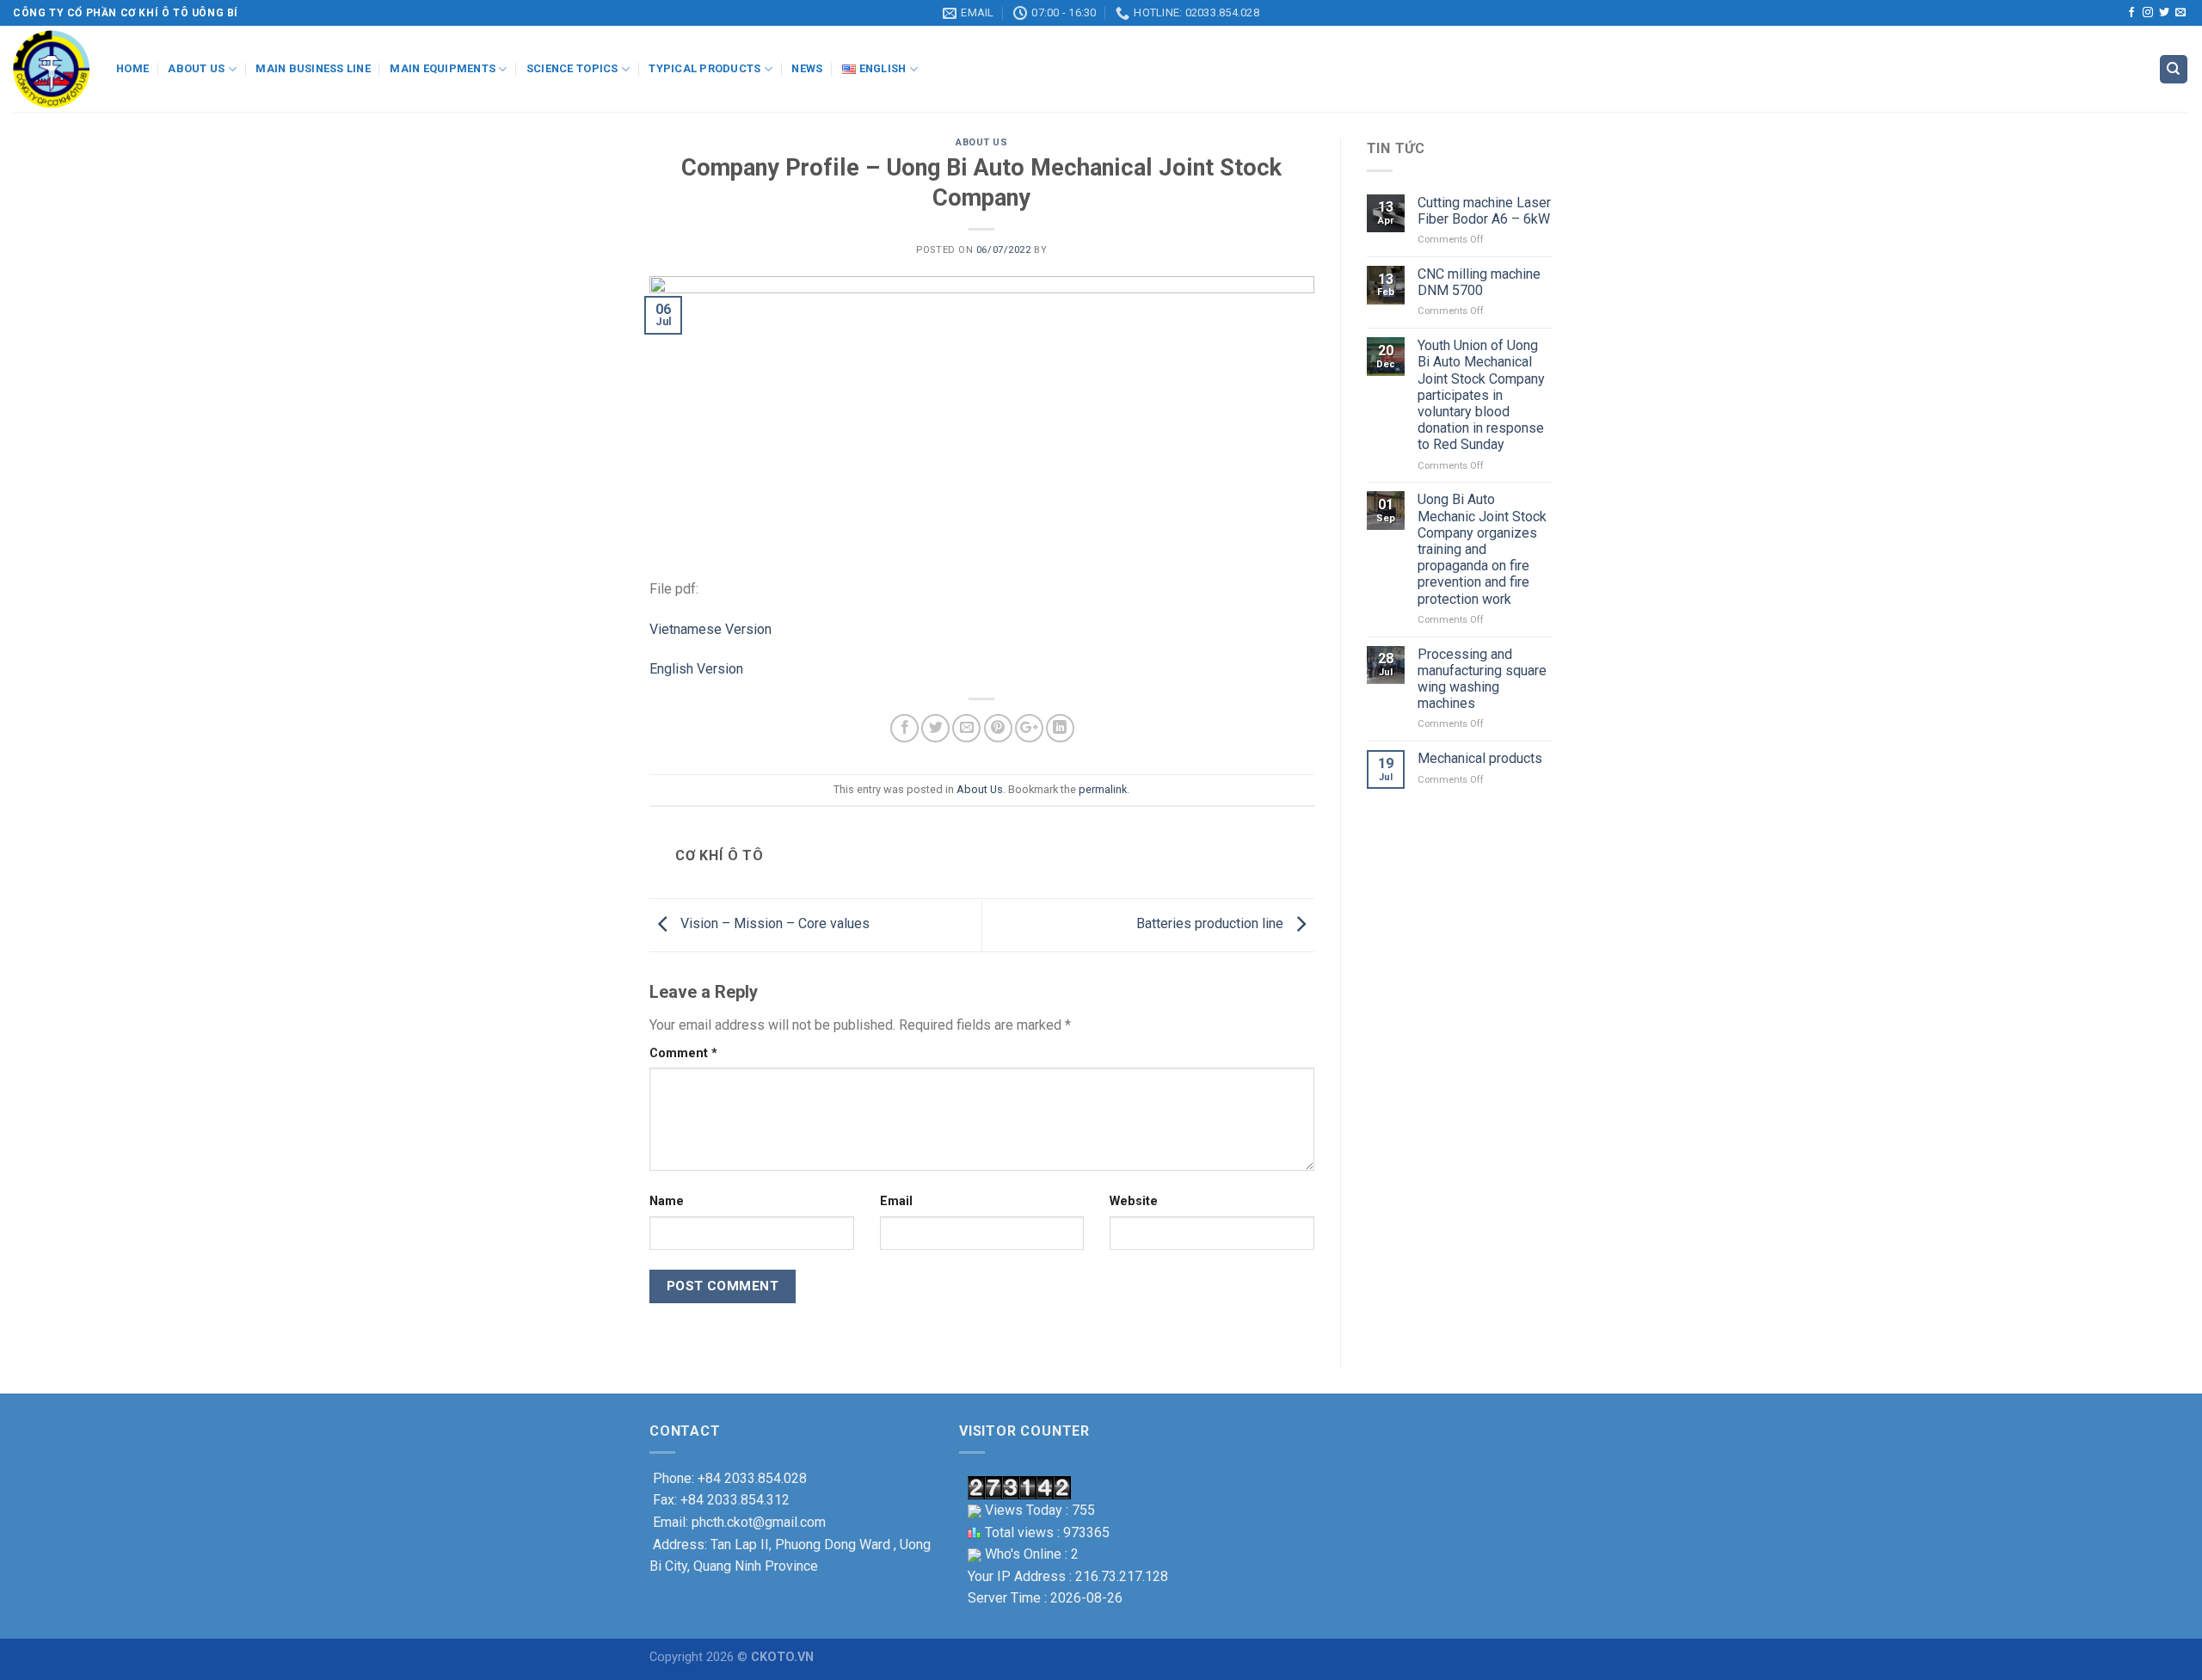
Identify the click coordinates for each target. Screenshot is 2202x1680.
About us (196, 68)
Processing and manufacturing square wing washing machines (1482, 679)
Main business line (313, 68)
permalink (1103, 789)
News (807, 68)
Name (667, 1201)
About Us (981, 142)
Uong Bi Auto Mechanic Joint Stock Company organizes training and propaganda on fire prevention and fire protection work (1482, 549)
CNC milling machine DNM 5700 (1479, 282)
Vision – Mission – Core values (773, 924)
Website (1134, 1201)
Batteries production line (1212, 924)
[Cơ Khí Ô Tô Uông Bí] (52, 69)
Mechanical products (1480, 758)
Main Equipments (443, 68)
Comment (683, 1053)
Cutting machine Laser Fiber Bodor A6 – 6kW (1484, 211)
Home (132, 68)
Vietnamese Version (710, 629)
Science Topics (572, 68)
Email (896, 1201)
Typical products (704, 68)
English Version (696, 669)
